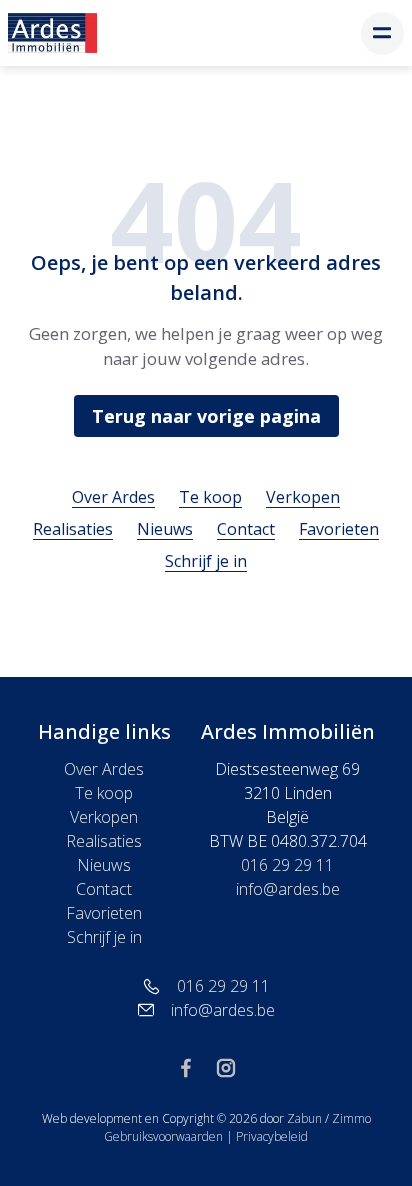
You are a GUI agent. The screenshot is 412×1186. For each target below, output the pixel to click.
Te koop (210, 497)
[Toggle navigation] (382, 33)
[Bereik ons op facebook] (194, 1066)
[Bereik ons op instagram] (226, 1066)
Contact (246, 529)
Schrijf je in (206, 561)
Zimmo (351, 1118)
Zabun (304, 1118)
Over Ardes (113, 497)
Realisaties (73, 529)
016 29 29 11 (287, 865)
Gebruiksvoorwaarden (165, 1136)
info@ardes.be (288, 889)
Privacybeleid (272, 1136)
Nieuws (165, 529)
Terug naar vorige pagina (206, 416)
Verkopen (303, 497)
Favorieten (339, 529)
